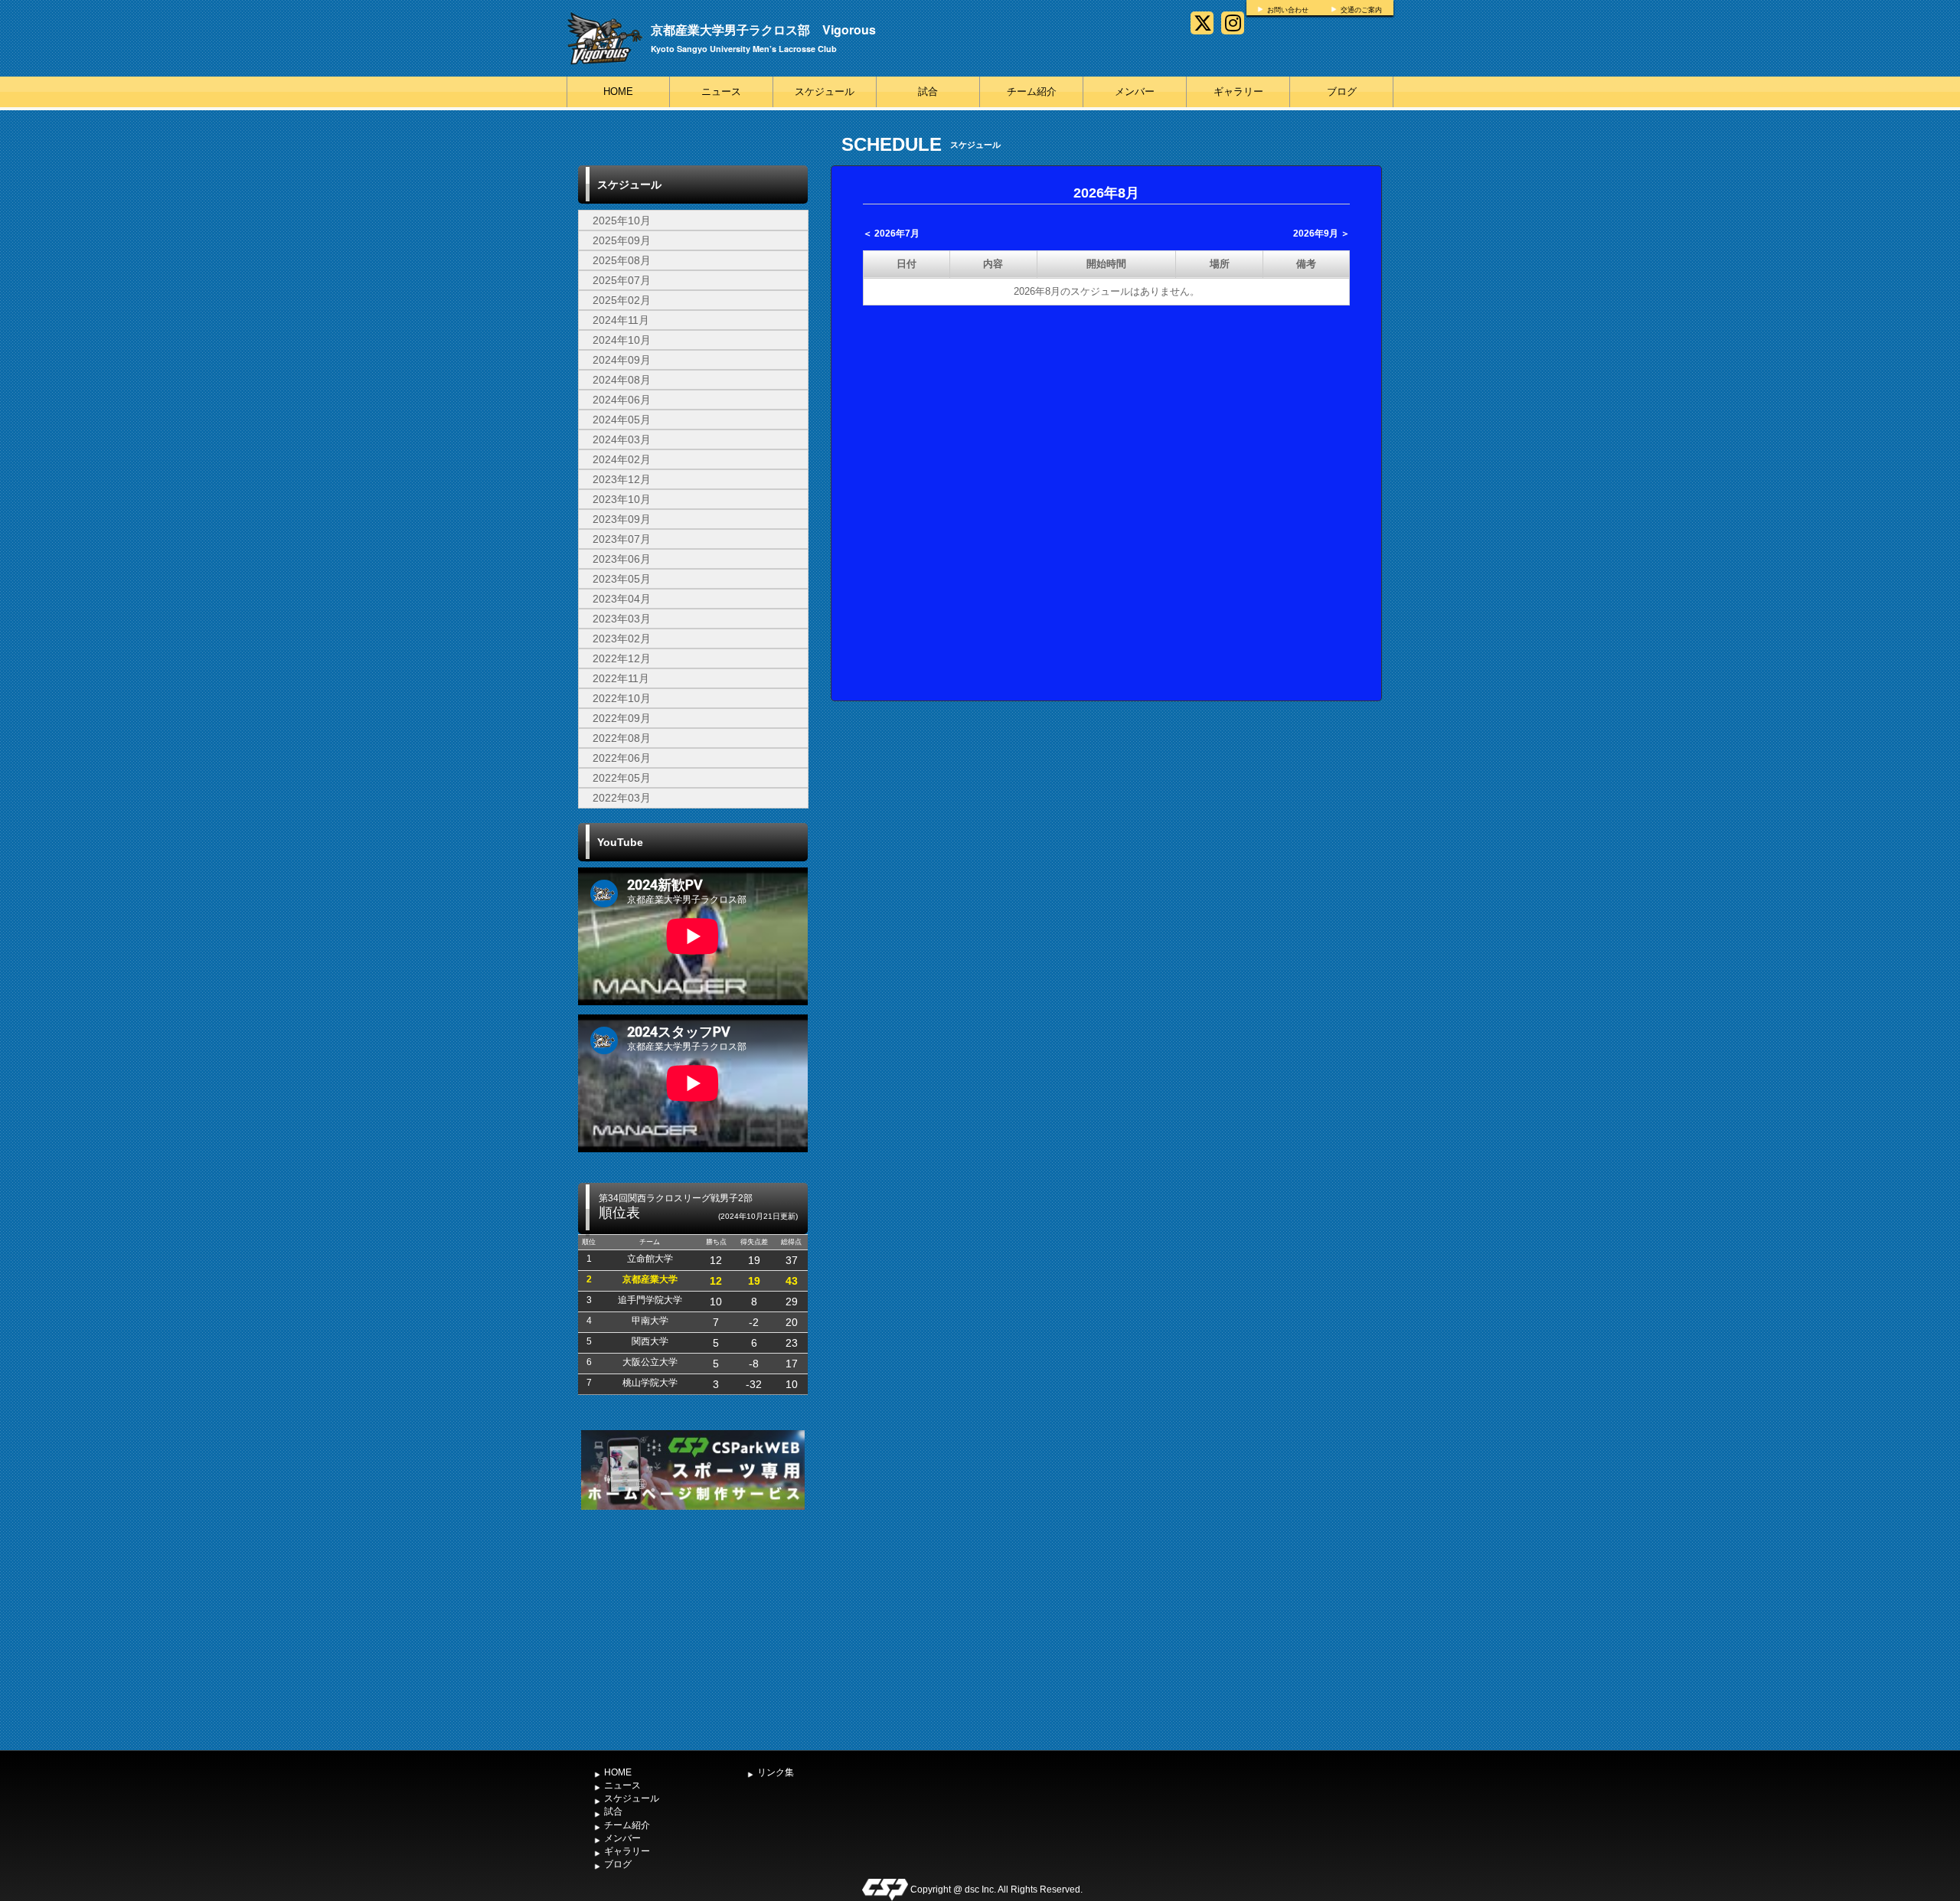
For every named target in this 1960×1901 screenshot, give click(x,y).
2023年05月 (622, 579)
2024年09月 (622, 360)
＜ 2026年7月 (891, 234)
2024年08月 (622, 380)
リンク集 (776, 1772)
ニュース (721, 91)
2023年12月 (622, 479)
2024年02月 (622, 459)
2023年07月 (622, 539)
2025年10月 (622, 220)
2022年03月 (622, 798)
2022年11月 (621, 678)
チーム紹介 (1032, 91)
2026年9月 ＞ (1321, 234)
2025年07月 (622, 280)
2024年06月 (622, 400)
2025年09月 (622, 240)
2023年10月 (622, 499)
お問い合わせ (1288, 10)
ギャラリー (1238, 91)
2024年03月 (622, 439)
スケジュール (825, 91)
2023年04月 (622, 599)
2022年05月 (622, 778)
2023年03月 (622, 619)
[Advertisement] (693, 1628)
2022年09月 (622, 718)
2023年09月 (622, 519)
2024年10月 (622, 340)
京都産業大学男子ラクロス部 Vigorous (763, 29)
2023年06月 (622, 559)
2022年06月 (622, 758)
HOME (618, 91)
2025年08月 (622, 260)
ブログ (1342, 91)
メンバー (1135, 91)
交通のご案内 (1361, 10)
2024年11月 (621, 320)
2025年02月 (622, 300)
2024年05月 (622, 420)
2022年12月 (622, 658)
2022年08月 (622, 738)
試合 (928, 91)
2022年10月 (622, 698)
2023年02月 (622, 639)
